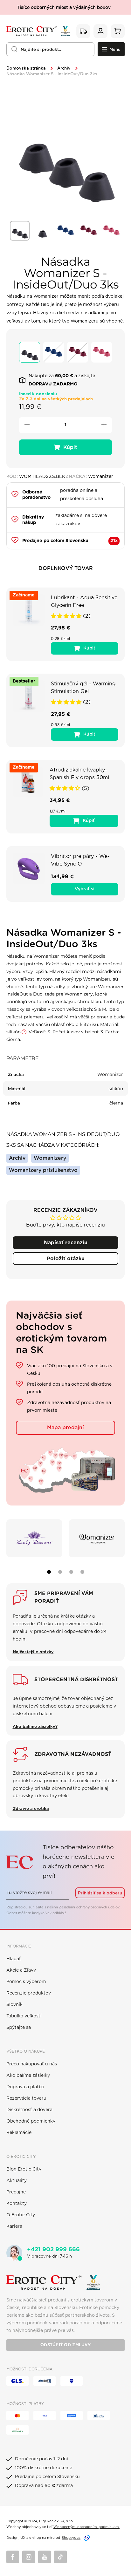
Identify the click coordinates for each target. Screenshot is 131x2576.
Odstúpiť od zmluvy (65, 2345)
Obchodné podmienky (31, 2121)
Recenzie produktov (29, 1993)
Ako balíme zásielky (28, 2076)
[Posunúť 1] (49, 1572)
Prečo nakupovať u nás (32, 2064)
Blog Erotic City (24, 2169)
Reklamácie (19, 2133)
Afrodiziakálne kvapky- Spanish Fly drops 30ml (79, 774)
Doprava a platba (25, 2087)
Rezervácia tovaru (26, 2098)
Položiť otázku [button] (66, 1259)
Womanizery (50, 1158)
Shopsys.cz (71, 2538)
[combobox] (50, 49)
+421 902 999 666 (53, 2250)
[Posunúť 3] (71, 1572)
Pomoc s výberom (26, 1982)
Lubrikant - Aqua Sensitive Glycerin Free (84, 602)
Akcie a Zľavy (21, 1970)
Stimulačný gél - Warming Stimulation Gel (83, 688)
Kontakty (17, 2204)
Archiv (64, 68)
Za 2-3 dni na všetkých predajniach (56, 399)
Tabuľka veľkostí (24, 2016)
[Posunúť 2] (60, 1572)
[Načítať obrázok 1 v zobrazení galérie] (20, 231)
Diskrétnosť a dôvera (29, 2110)
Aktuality (17, 2181)
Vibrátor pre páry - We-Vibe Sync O (80, 860)
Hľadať (14, 1959)
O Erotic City (21, 2215)
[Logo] (38, 31)
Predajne (16, 2192)
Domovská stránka (26, 68)
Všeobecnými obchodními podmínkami (86, 2527)
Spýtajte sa (19, 2028)
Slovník (14, 2005)
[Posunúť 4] (82, 1572)
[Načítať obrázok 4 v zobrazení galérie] (88, 231)
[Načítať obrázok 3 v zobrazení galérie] (65, 231)
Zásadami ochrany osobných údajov (89, 1907)
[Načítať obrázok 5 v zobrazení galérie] (111, 231)
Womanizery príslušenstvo (43, 1170)
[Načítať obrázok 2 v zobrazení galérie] (43, 231)
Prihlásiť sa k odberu (100, 1893)
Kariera (14, 2226)
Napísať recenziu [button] (66, 1243)
